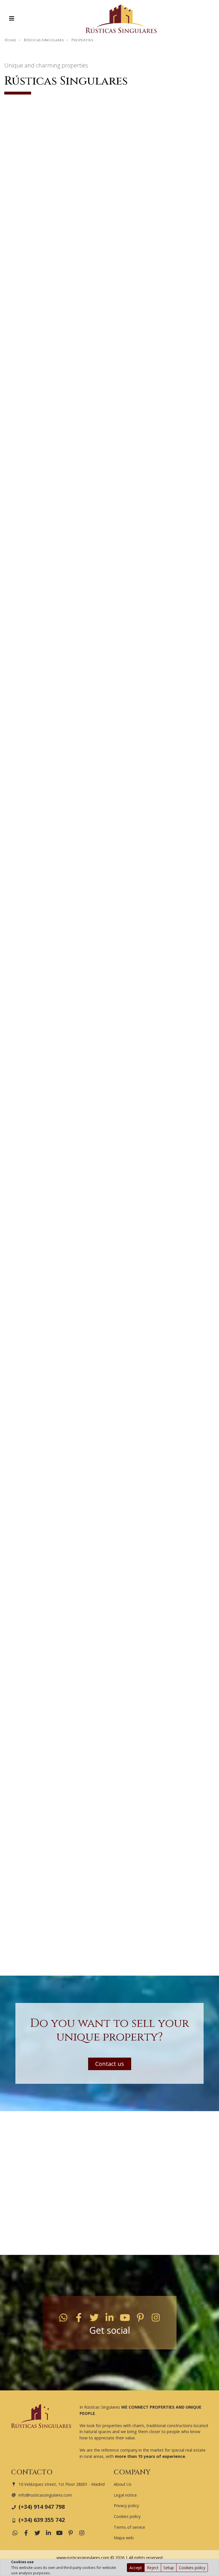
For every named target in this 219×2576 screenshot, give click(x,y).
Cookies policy (192, 2568)
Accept (136, 2568)
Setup (169, 2568)
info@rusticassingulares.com (45, 2495)
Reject (153, 2568)
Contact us (110, 2064)
